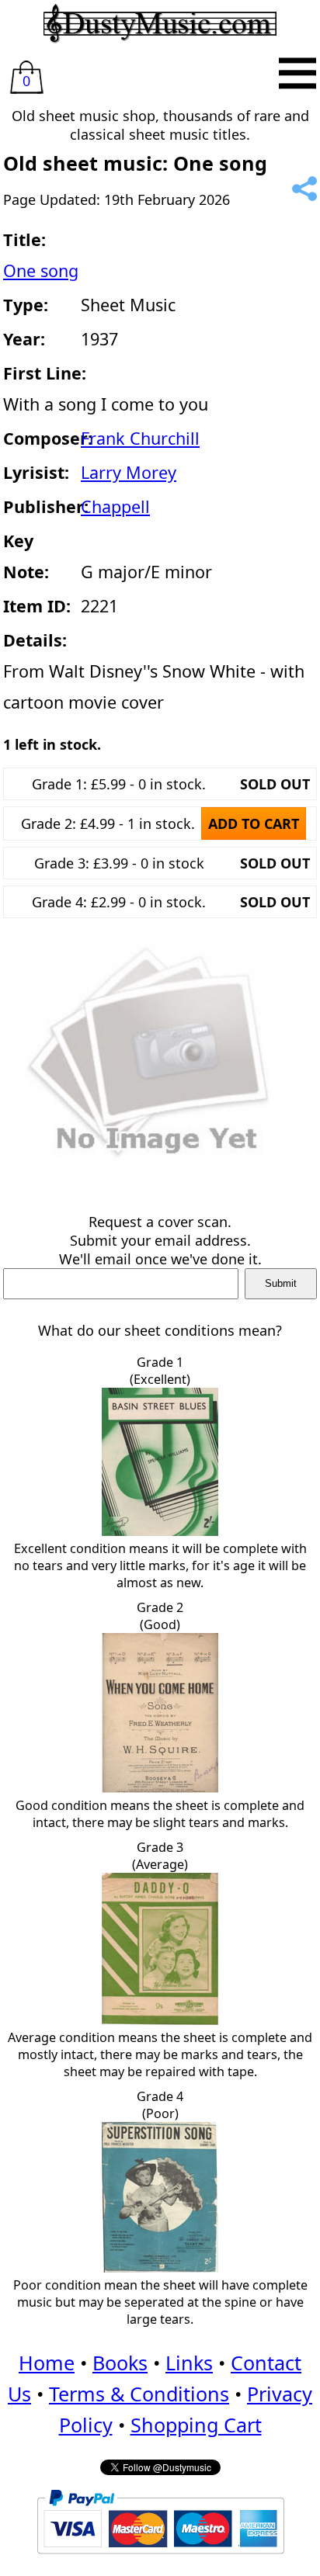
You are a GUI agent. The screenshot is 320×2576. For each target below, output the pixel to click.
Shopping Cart (196, 2425)
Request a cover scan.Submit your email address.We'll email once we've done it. (160, 1240)
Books (120, 2363)
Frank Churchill (140, 438)
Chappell (115, 506)
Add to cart (254, 823)
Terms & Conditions (139, 2394)
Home (47, 2363)
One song (41, 270)
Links (189, 2363)
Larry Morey (129, 472)
